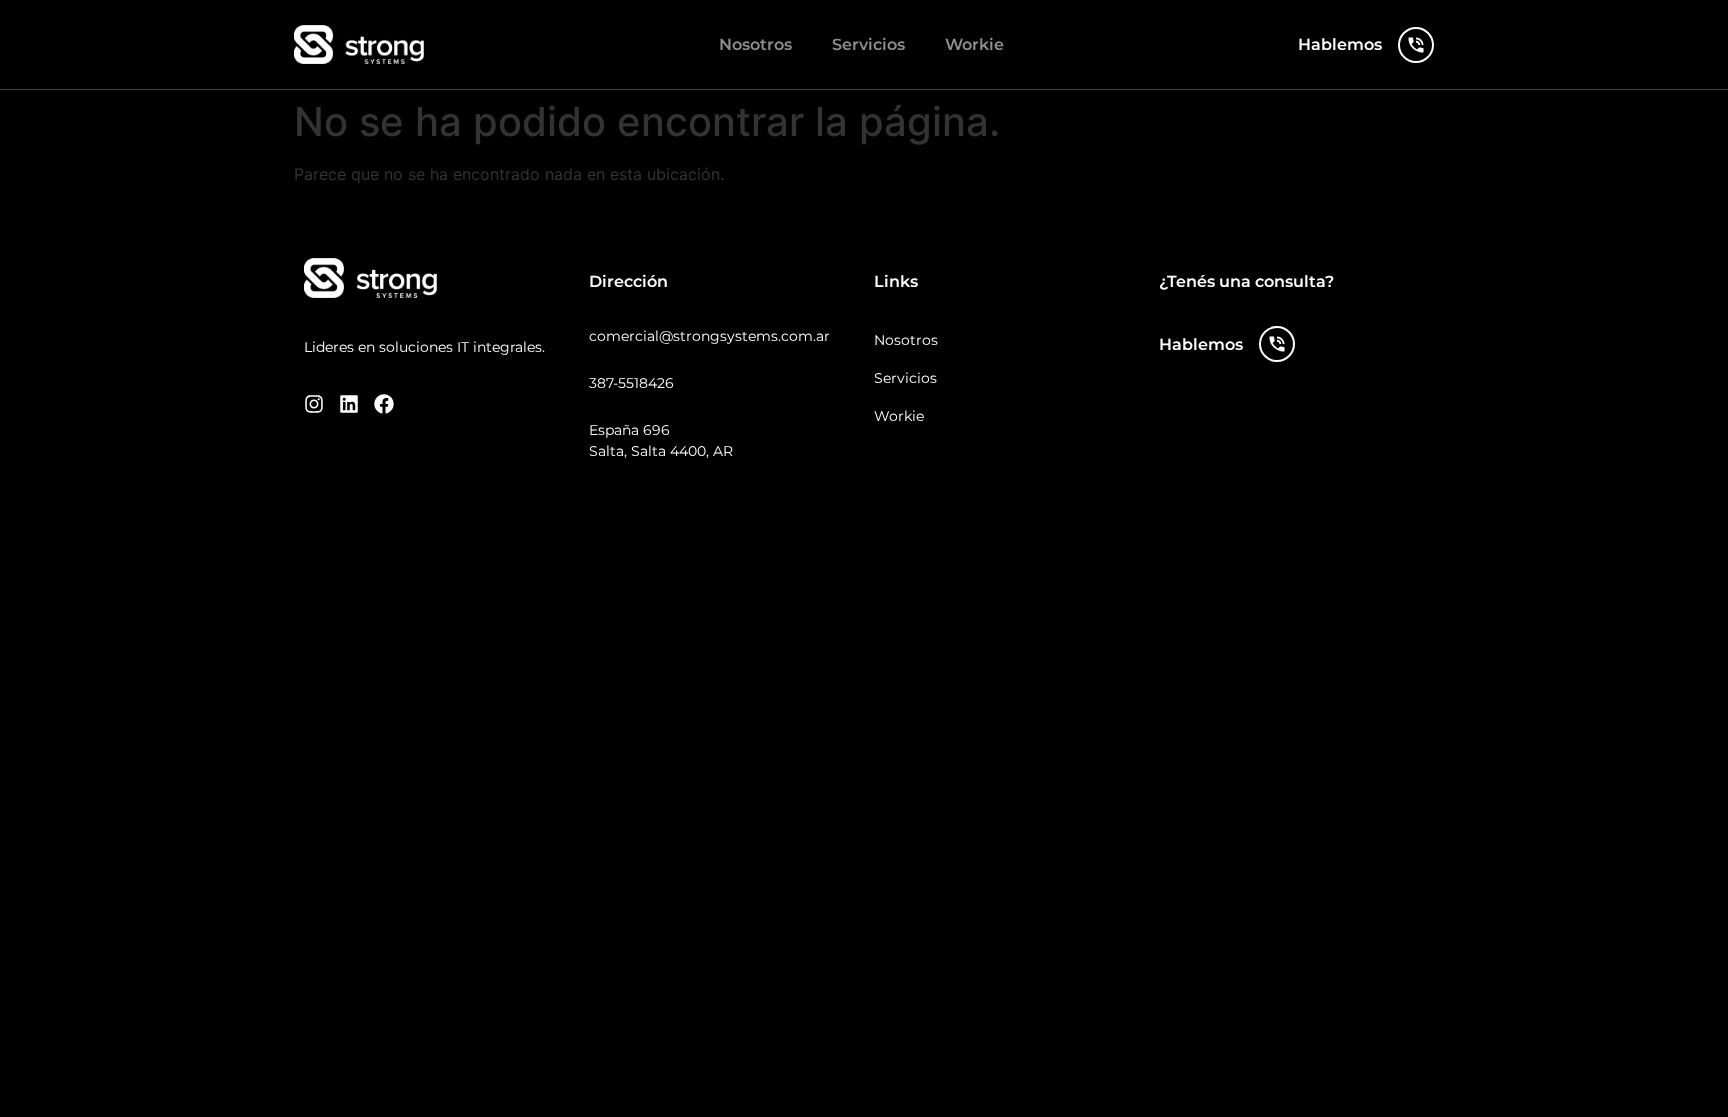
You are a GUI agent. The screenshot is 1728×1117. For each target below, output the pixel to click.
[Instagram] (314, 404)
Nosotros (755, 44)
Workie (974, 44)
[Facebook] (384, 404)
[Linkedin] (349, 404)
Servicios (868, 44)
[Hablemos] (1416, 45)
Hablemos (1340, 44)
